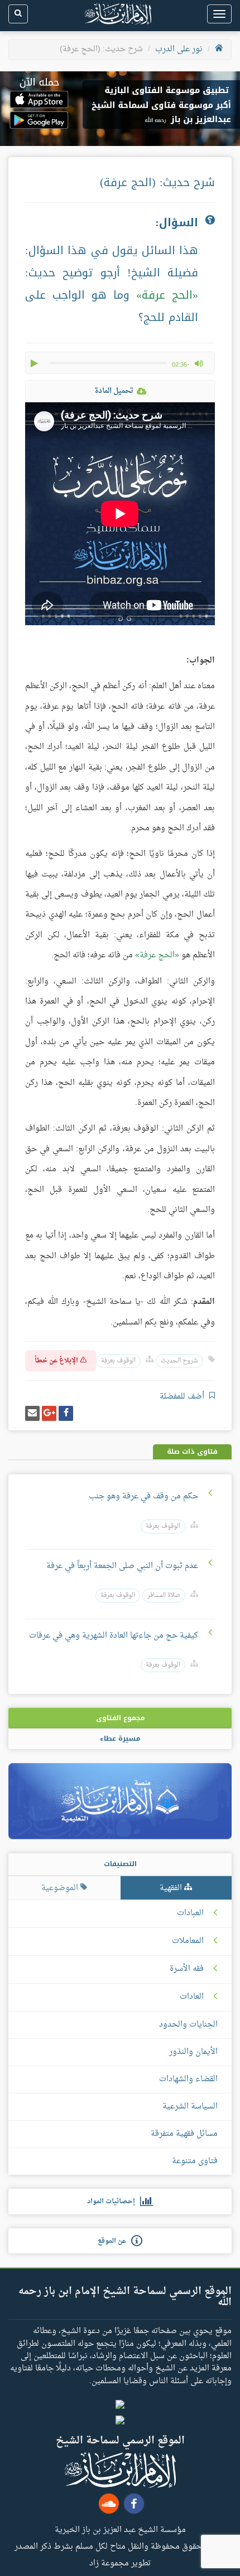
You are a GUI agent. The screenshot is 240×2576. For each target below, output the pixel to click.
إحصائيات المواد (114, 2202)
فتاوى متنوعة (195, 2161)
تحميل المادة (114, 391)
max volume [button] (199, 363)
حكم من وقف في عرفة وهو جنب (143, 1496)
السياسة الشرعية (190, 2107)
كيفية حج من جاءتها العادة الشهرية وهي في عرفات (114, 1636)
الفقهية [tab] (172, 1888)
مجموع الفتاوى (120, 1718)
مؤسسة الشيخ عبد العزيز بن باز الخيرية (120, 2529)
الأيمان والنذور (193, 2052)
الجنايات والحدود (188, 2025)
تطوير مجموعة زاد (120, 2563)
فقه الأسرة (187, 1969)
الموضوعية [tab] (61, 1888)
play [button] (35, 363)
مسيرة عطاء (120, 1739)
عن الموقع (114, 2241)
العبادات (190, 1913)
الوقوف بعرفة (118, 1361)
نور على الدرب (179, 49)
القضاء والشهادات (188, 2079)
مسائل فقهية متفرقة (184, 2134)
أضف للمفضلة (183, 1397)
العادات (192, 1997)
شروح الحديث (179, 1361)
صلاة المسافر (164, 1596)
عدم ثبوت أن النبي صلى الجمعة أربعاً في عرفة (121, 1566)
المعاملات (188, 1941)
